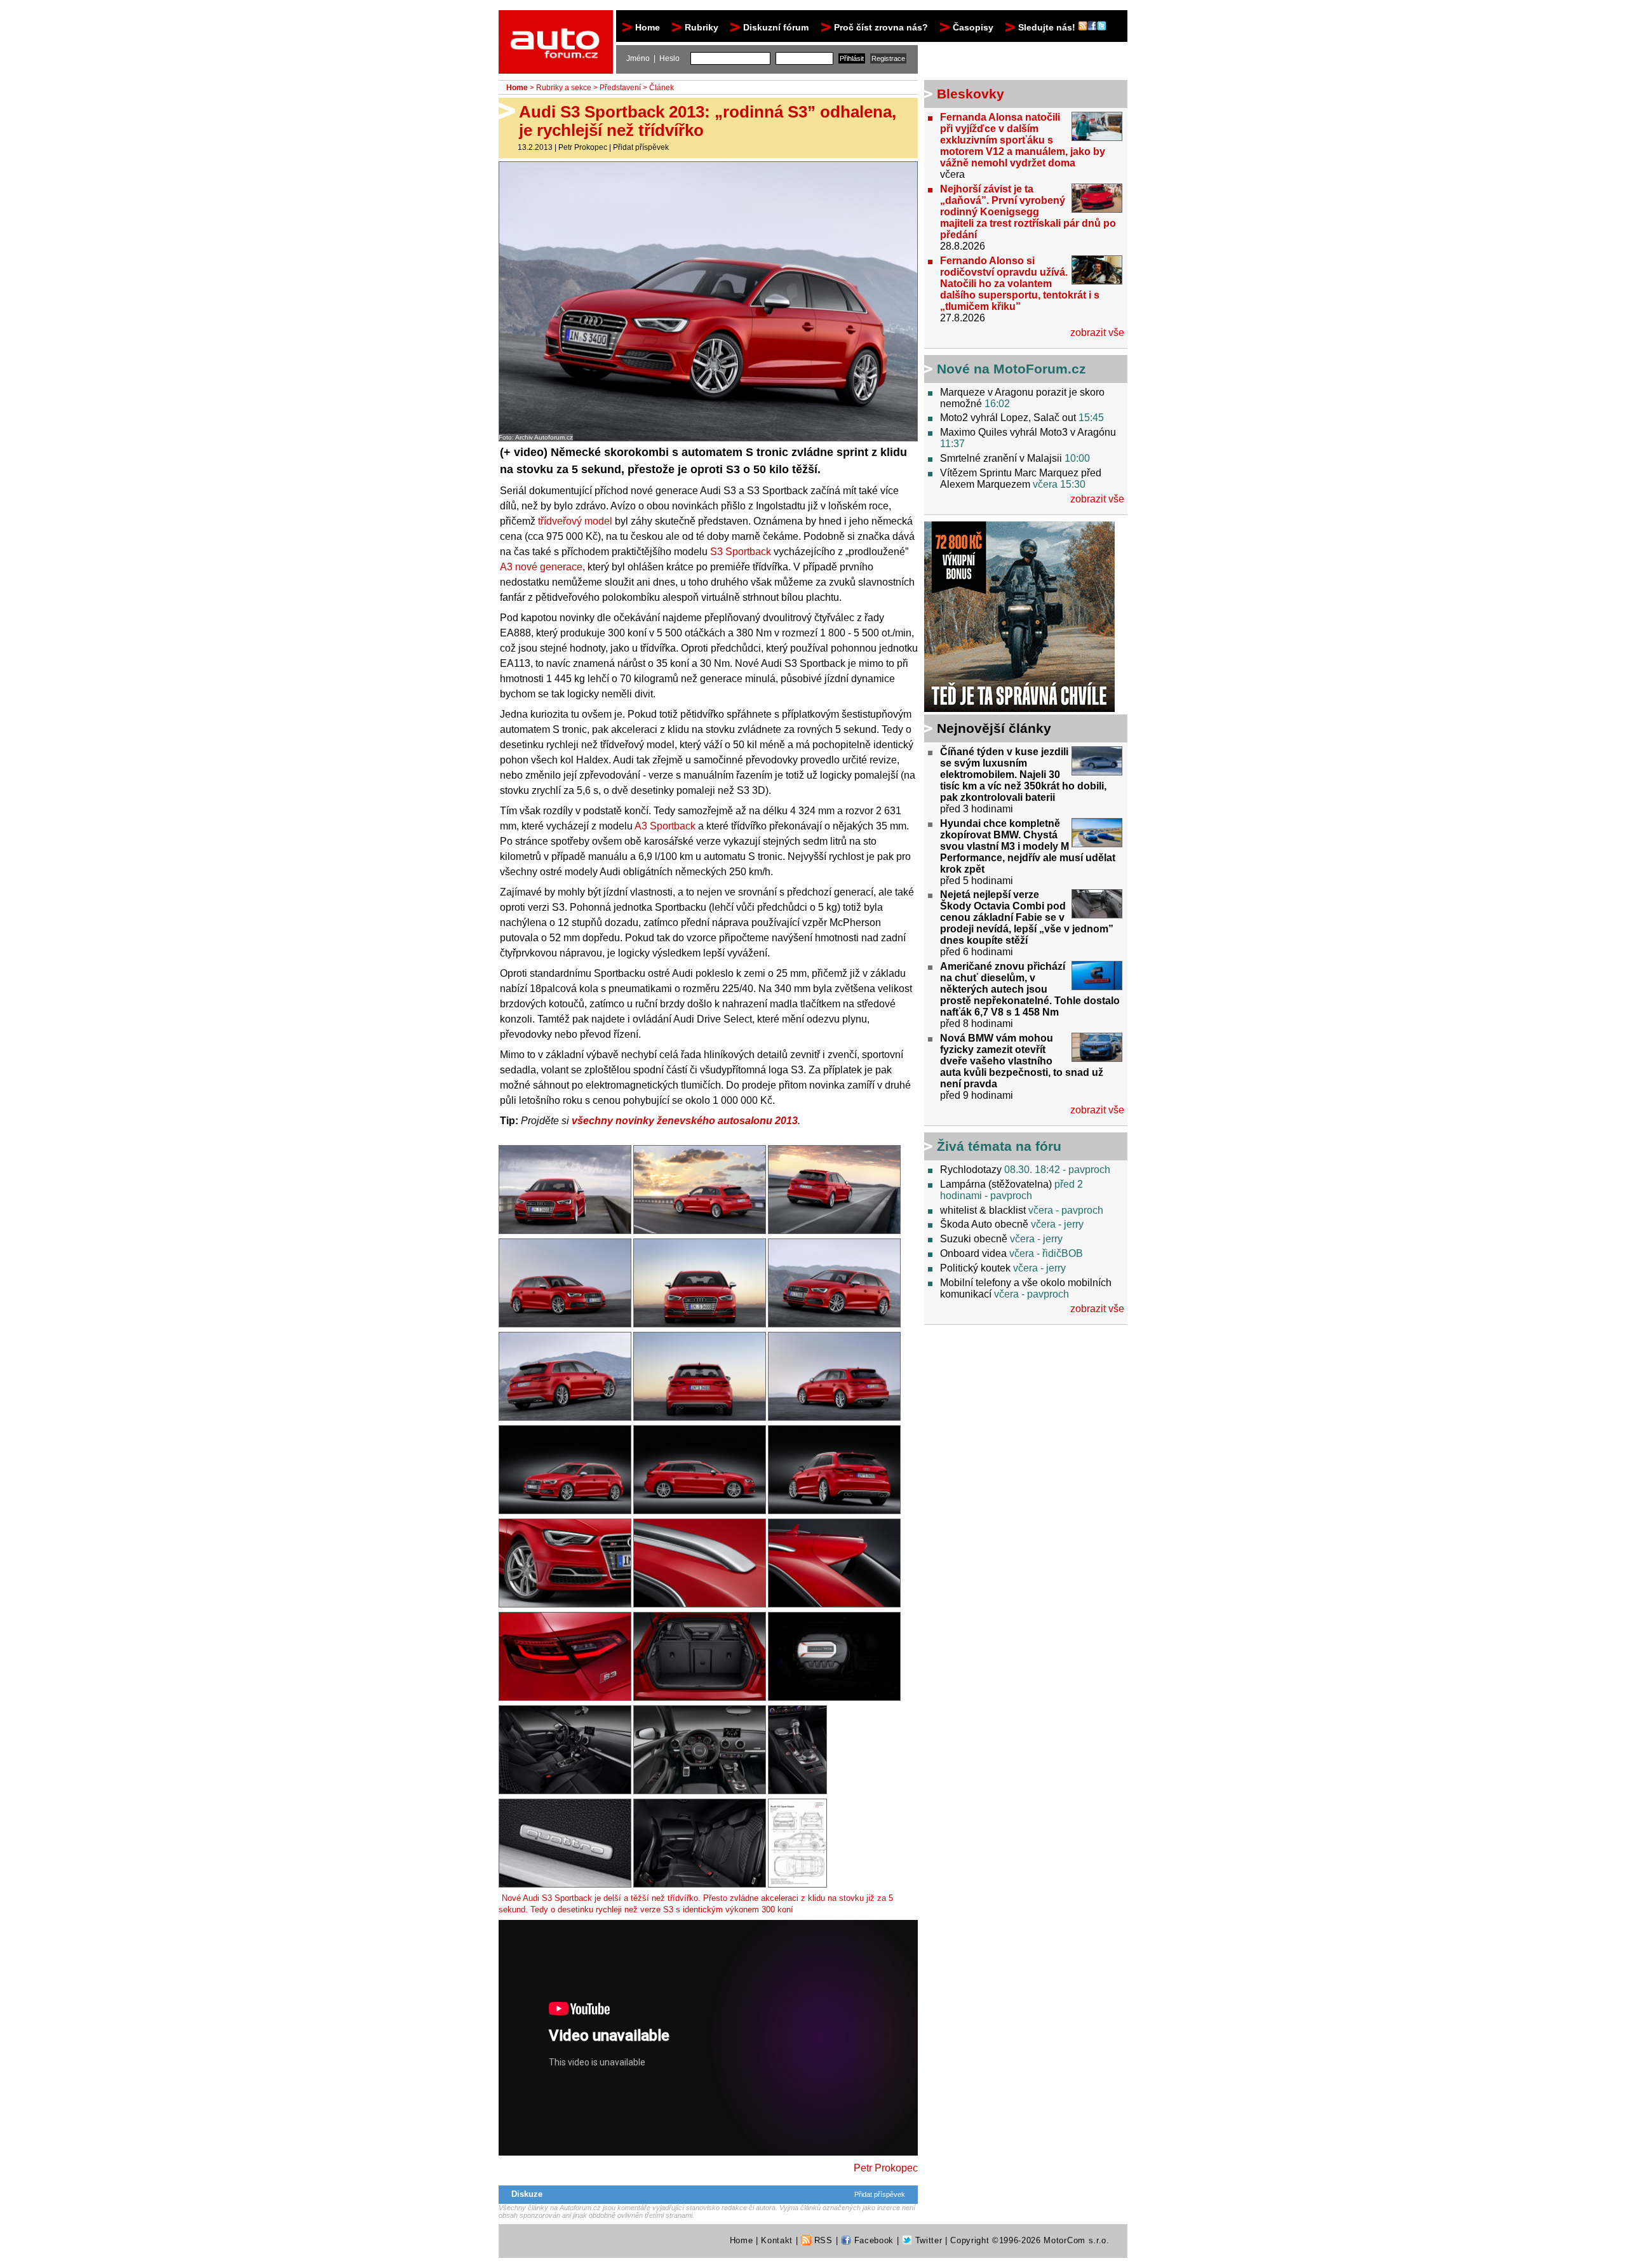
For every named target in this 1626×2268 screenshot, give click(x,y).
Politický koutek (975, 1268)
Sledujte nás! (1048, 27)
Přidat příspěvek (641, 147)
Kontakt (777, 2240)
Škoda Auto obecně (984, 1224)
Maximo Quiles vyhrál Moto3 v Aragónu (1028, 432)
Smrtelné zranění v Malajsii (1001, 458)
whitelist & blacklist (983, 1210)
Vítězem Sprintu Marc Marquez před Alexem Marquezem (1021, 479)
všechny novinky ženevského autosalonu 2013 (685, 1121)
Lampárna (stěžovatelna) (996, 1184)
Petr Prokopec (583, 147)
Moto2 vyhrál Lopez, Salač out (1008, 418)
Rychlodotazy (971, 1170)
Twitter (927, 2240)
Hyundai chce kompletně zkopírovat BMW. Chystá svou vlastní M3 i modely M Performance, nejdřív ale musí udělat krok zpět (1028, 846)
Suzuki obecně (974, 1239)
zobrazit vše (1097, 332)
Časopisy (973, 27)
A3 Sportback (665, 826)
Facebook (872, 2240)
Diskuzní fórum (776, 27)
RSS (822, 2240)
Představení (620, 88)
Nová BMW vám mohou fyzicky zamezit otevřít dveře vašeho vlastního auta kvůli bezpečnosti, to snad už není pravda (1022, 1061)
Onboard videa (973, 1253)
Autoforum (557, 22)
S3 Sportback (741, 552)
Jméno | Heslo (653, 58)
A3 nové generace (541, 567)
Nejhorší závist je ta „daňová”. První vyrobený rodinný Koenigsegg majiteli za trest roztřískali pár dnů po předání (1028, 212)
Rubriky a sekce (564, 88)
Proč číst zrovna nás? (881, 27)
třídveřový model (575, 521)
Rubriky (702, 27)
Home (648, 27)
